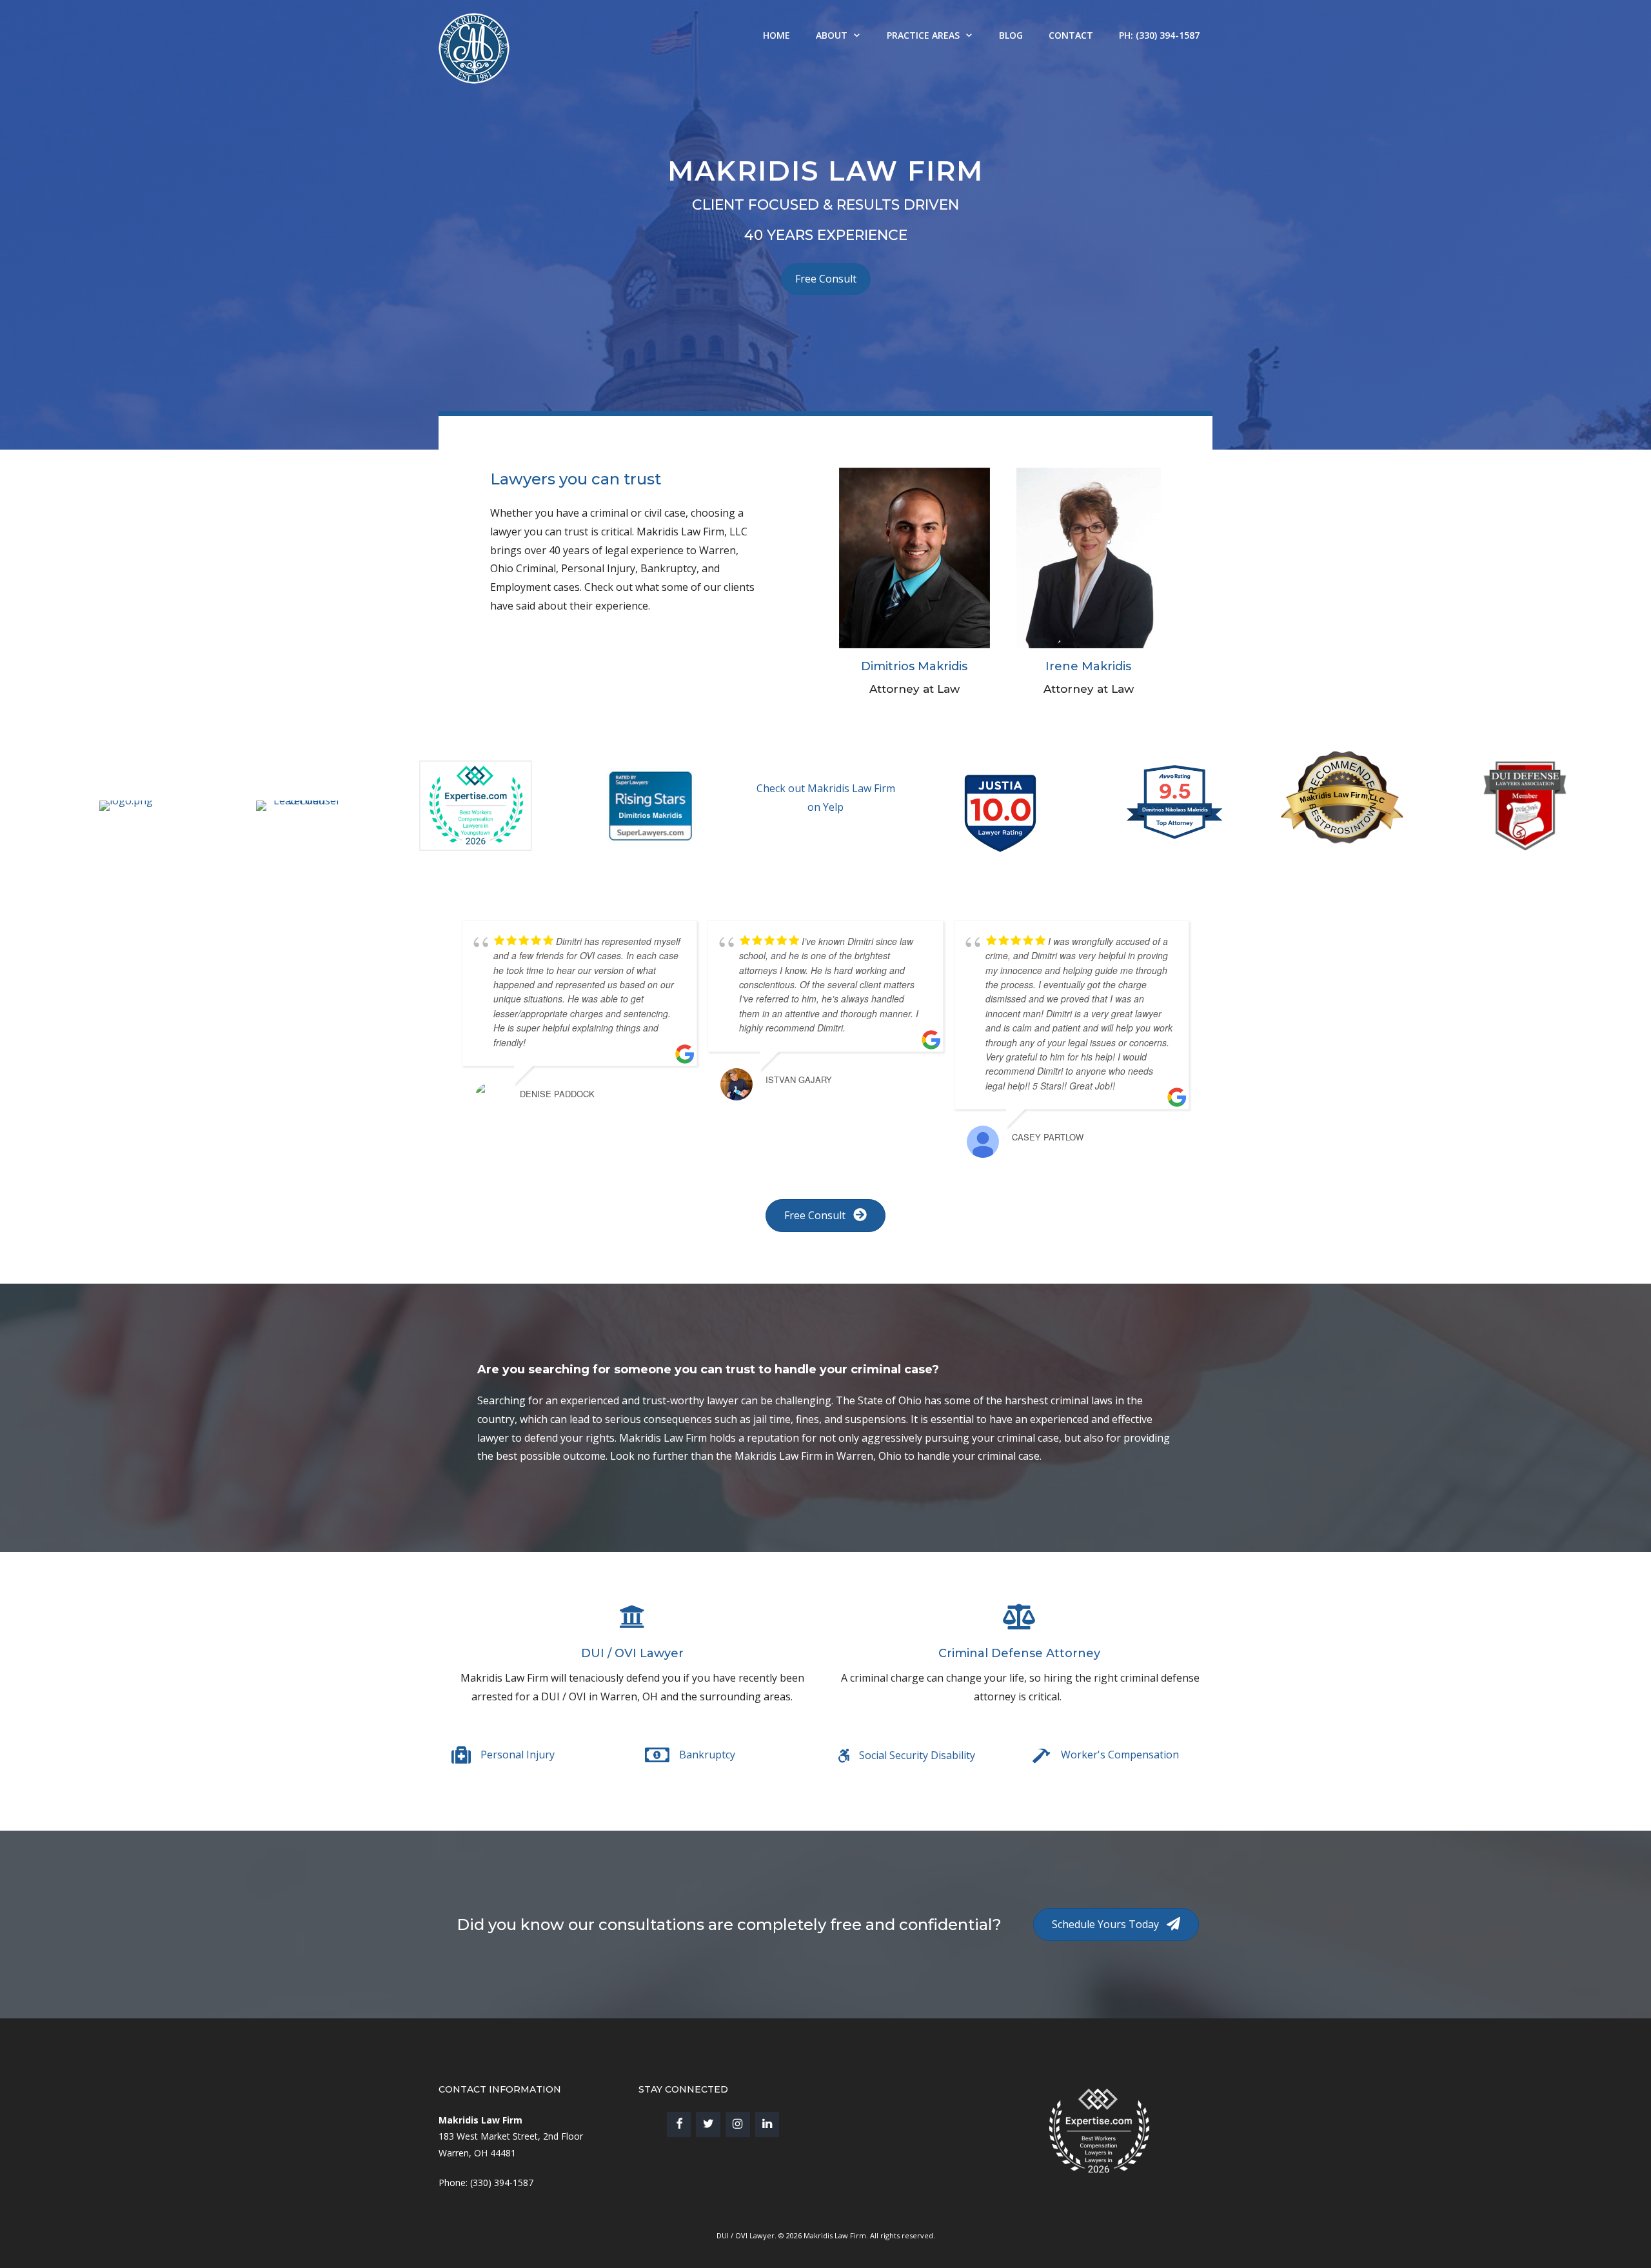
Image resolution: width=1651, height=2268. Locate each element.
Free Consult (826, 279)
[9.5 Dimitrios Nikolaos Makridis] (1175, 838)
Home (776, 35)
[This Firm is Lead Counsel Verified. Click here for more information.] (887, 2131)
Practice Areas (923, 35)
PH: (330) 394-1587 (1159, 35)
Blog (1011, 35)
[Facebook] (679, 2124)
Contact (1071, 35)
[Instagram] (738, 2124)
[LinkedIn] (767, 2124)
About (832, 35)
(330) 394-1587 (502, 2183)
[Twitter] (708, 2124)
